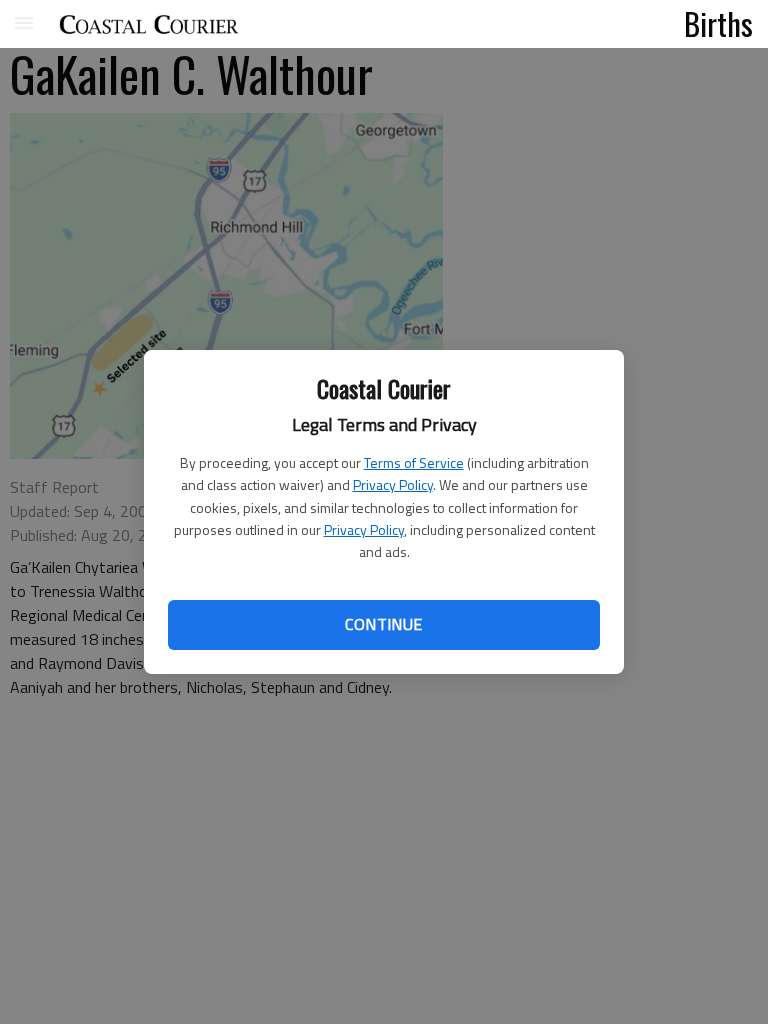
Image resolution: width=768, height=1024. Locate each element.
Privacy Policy (393, 484)
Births (718, 23)
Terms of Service (414, 462)
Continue (383, 624)
